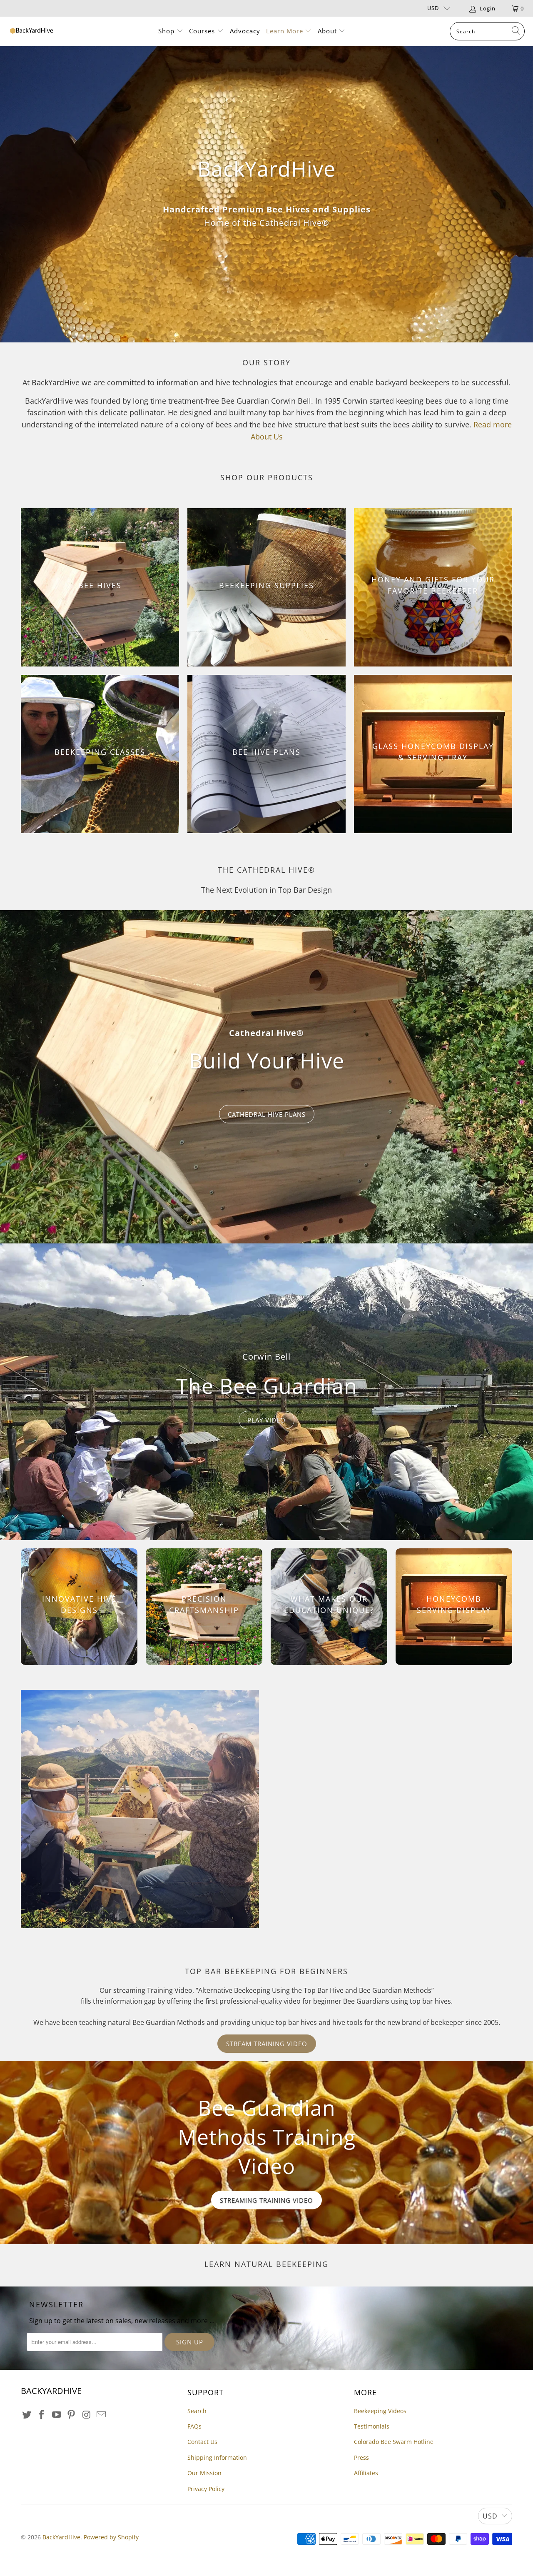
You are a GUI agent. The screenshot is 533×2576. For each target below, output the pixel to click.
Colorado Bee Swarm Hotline (394, 2442)
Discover (266, 1096)
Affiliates (366, 2473)
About (327, 31)
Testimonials (372, 2426)
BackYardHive (61, 2537)
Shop (166, 31)
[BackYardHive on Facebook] (42, 2415)
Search (197, 2411)
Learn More (286, 31)
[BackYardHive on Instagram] (87, 2415)
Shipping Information (217, 2457)
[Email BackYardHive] (101, 2415)
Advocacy (245, 31)
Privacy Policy (206, 2489)
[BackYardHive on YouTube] (57, 2415)
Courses (203, 31)
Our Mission (204, 2473)
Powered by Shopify (111, 2537)
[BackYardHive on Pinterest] (72, 2415)
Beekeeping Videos (380, 2411)
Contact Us (202, 2442)
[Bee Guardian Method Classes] (140, 1809)
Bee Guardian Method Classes (387, 1756)
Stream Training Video (267, 2044)
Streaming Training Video (266, 2200)
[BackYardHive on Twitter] (27, 2415)
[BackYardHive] (31, 31)
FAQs (194, 2426)
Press (361, 2457)
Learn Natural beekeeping (266, 2264)
